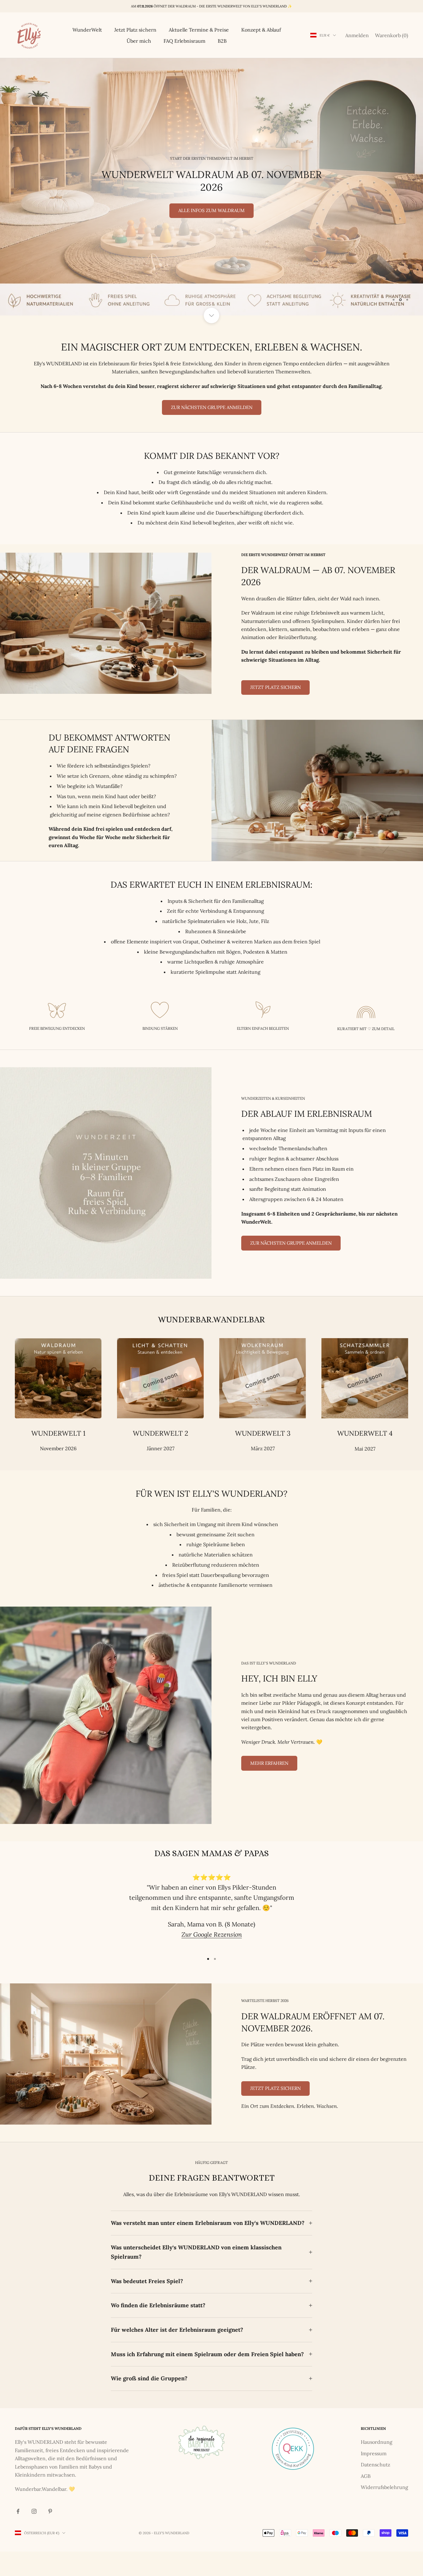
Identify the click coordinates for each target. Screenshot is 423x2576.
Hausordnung (377, 2442)
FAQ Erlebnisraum (184, 41)
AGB (366, 2476)
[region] (211, 187)
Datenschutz (375, 2465)
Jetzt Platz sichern (135, 30)
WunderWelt (87, 30)
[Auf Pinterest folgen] (50, 2511)
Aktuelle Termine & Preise (199, 30)
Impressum (374, 2453)
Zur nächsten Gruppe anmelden (212, 407)
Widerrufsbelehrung (384, 2487)
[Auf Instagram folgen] (34, 2511)
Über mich (139, 41)
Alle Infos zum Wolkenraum (212, 210)
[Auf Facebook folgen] (18, 2511)
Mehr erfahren (269, 1763)
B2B (222, 41)
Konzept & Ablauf (261, 30)
